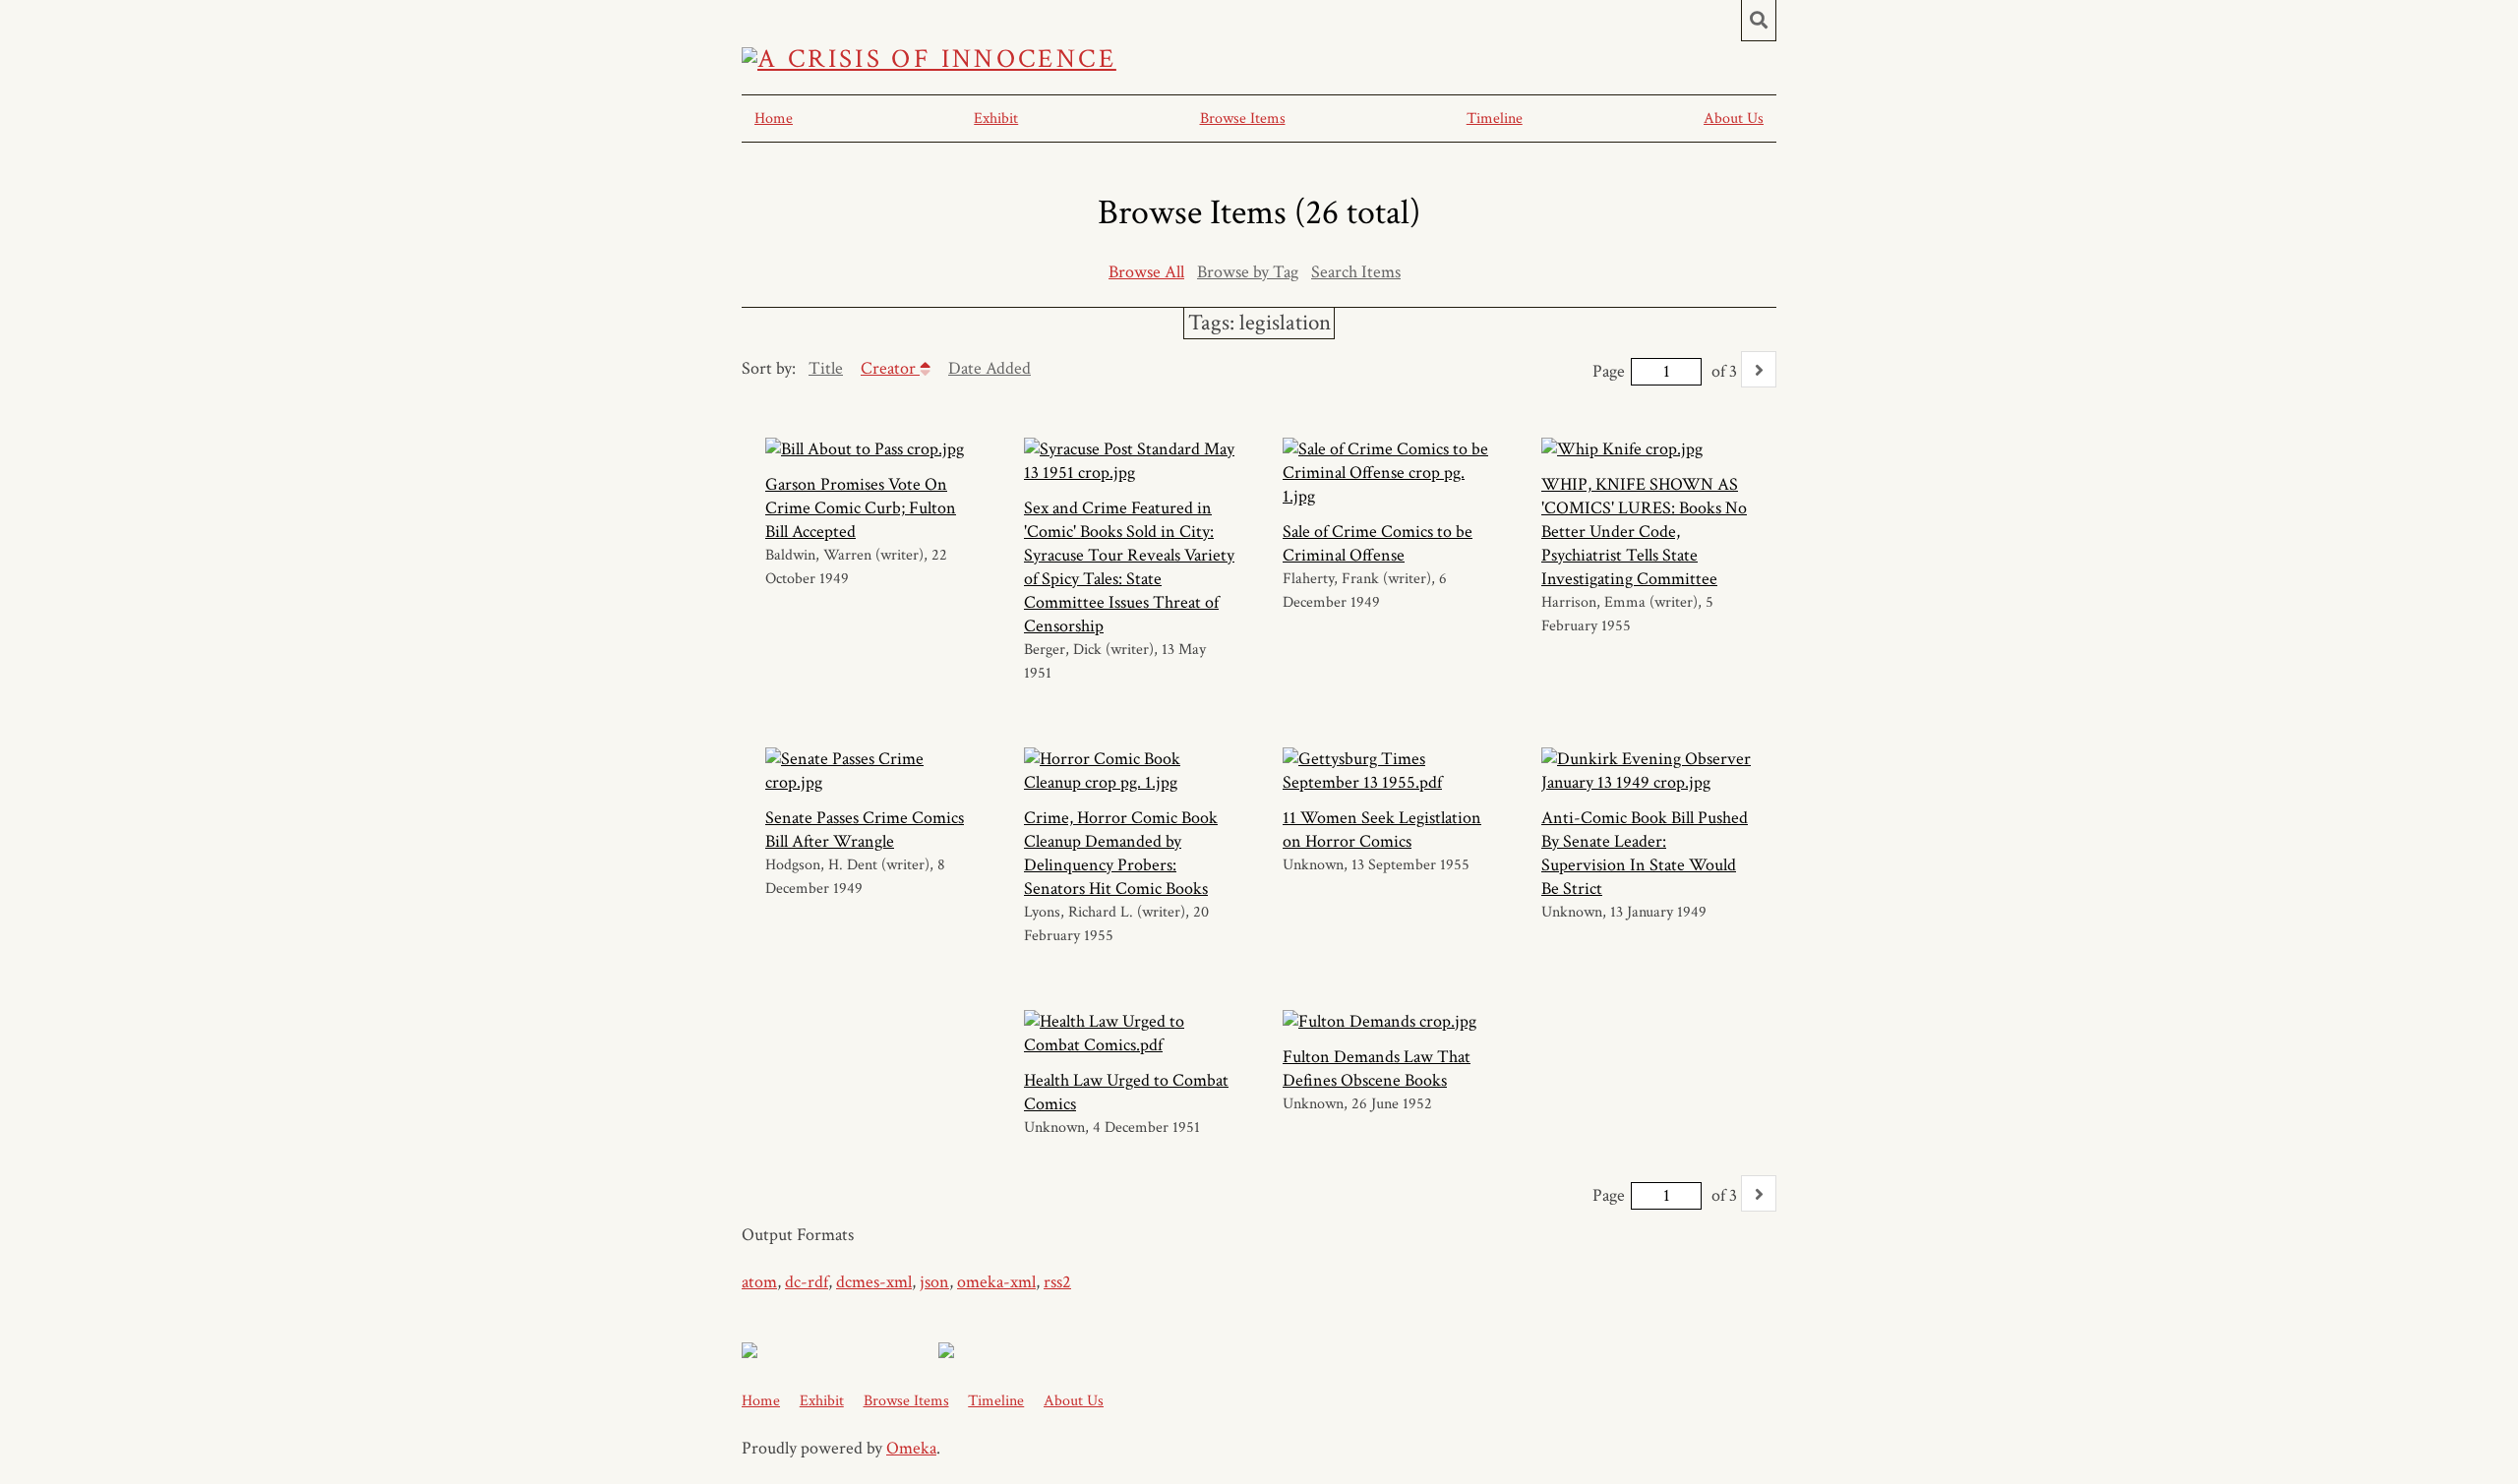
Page (1609, 371)
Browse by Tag (1248, 272)
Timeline (1495, 119)
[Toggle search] (1759, 21)
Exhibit (996, 119)
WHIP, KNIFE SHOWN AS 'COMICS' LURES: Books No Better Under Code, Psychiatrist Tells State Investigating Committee (1644, 532)
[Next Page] (1759, 369)
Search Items (1356, 272)
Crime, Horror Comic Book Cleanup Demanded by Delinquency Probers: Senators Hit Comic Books (1121, 853)
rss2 (1057, 1282)
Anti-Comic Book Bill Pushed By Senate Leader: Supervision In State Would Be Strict (1645, 853)
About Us (1734, 119)
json (934, 1282)
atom (759, 1282)
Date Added (989, 368)
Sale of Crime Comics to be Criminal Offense (1378, 543)
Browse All (1146, 272)
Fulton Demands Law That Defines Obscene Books (1377, 1068)
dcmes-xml (874, 1282)
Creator (890, 368)
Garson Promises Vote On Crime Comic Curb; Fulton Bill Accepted (861, 508)
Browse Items (1243, 119)
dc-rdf (807, 1282)
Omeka (911, 1448)
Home (774, 119)
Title (826, 368)
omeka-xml (996, 1282)
